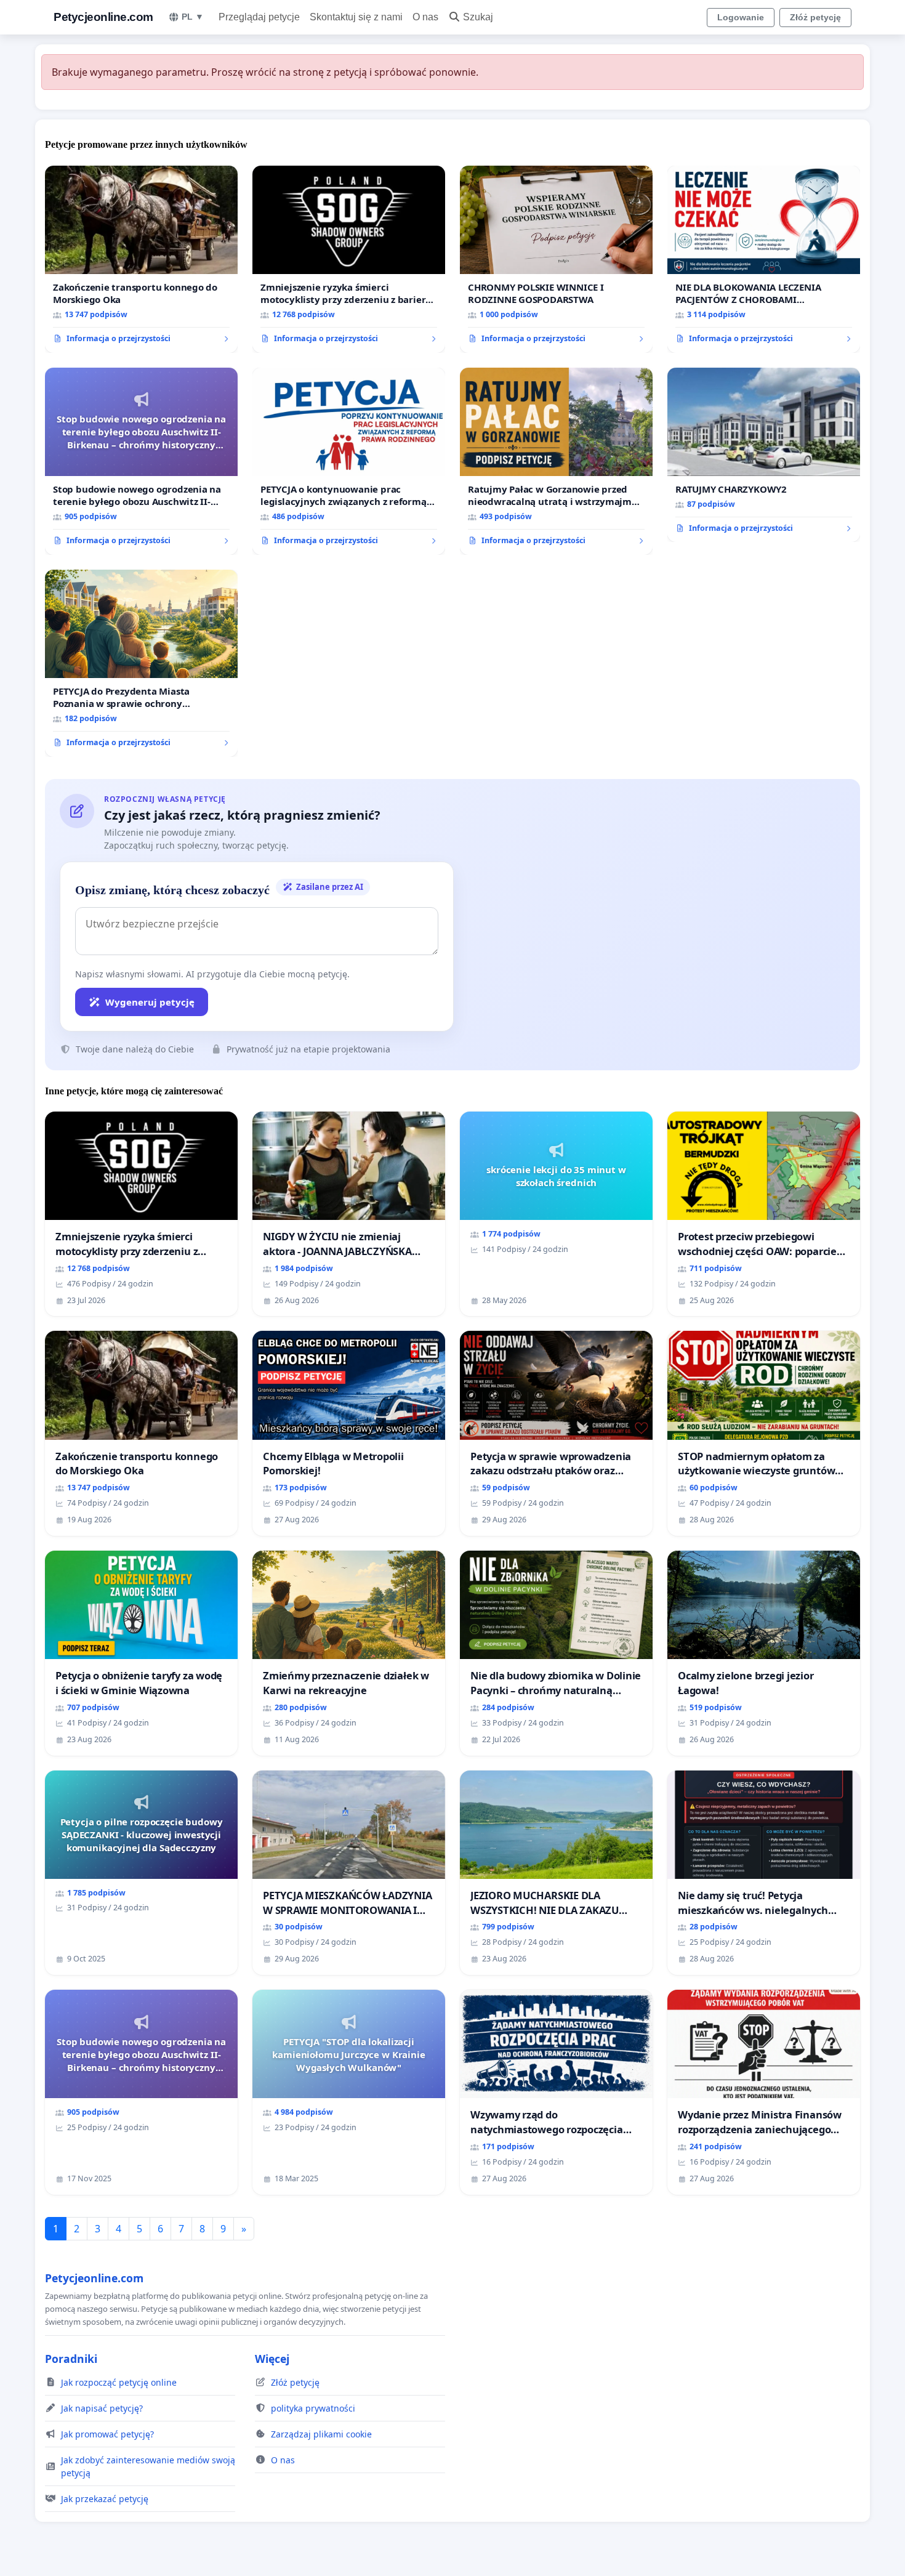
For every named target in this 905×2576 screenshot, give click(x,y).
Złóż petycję (815, 17)
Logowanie (741, 17)
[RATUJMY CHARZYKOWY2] (764, 455)
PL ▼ (193, 17)
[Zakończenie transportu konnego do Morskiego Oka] (141, 259)
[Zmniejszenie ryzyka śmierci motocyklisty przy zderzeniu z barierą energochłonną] (349, 259)
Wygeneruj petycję (150, 1002)
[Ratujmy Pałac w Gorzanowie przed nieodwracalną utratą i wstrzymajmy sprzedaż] (556, 461)
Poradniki (71, 2359)
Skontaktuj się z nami (356, 17)
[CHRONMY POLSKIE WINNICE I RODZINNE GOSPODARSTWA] (556, 259)
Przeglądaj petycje (259, 17)
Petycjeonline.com (103, 17)
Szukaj (478, 17)
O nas (425, 17)
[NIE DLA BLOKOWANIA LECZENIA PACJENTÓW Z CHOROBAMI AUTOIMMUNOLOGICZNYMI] (764, 259)
